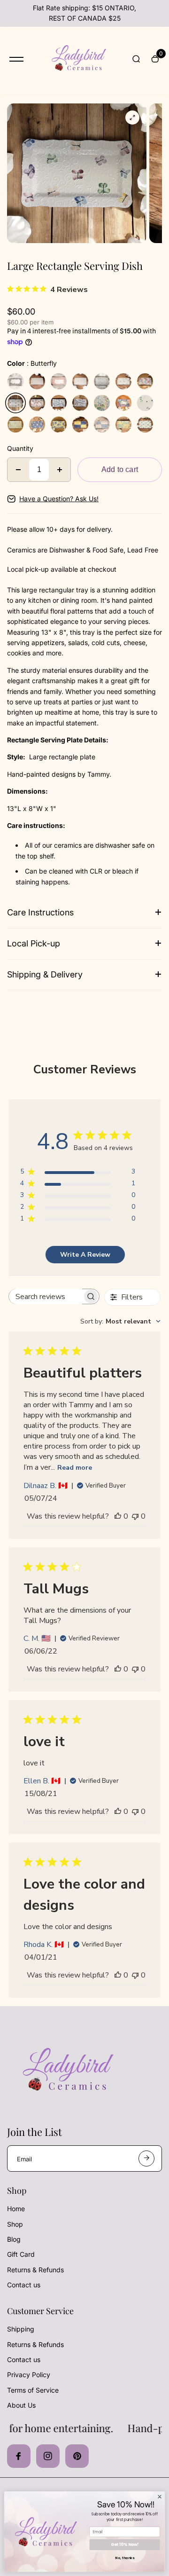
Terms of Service (33, 2390)
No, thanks (124, 2558)
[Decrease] (18, 470)
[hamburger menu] (16, 59)
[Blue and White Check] (102, 425)
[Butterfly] (15, 403)
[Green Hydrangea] (123, 403)
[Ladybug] (80, 381)
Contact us (24, 2285)
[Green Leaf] (15, 425)
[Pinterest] (77, 2456)
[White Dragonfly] (123, 381)
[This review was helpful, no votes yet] (118, 1516)
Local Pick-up (34, 943)
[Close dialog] (159, 2497)
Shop (15, 2224)
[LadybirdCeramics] (77, 59)
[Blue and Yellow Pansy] (59, 425)
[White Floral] (37, 381)
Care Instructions (40, 912)
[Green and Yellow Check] (123, 425)
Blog (14, 2239)
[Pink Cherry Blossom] (37, 403)
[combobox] (120, 1321)
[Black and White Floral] (15, 381)
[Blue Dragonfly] (145, 403)
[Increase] (60, 470)
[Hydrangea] (102, 403)
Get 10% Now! (125, 2544)
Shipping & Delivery (45, 974)
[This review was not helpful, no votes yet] (135, 1516)
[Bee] (102, 381)
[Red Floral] (59, 381)
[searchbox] (46, 1296)
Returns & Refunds (35, 2270)
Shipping (21, 2329)
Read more (75, 1468)
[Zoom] (132, 118)
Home (16, 2209)
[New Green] (145, 425)
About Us (21, 2405)
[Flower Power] (145, 381)
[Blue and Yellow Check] (80, 425)
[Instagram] (48, 2456)
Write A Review (85, 1255)
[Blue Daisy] (37, 425)
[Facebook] (19, 2456)
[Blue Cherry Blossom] (59, 403)
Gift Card (21, 2254)
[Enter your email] (146, 2158)
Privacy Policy (29, 2375)
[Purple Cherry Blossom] (80, 403)
